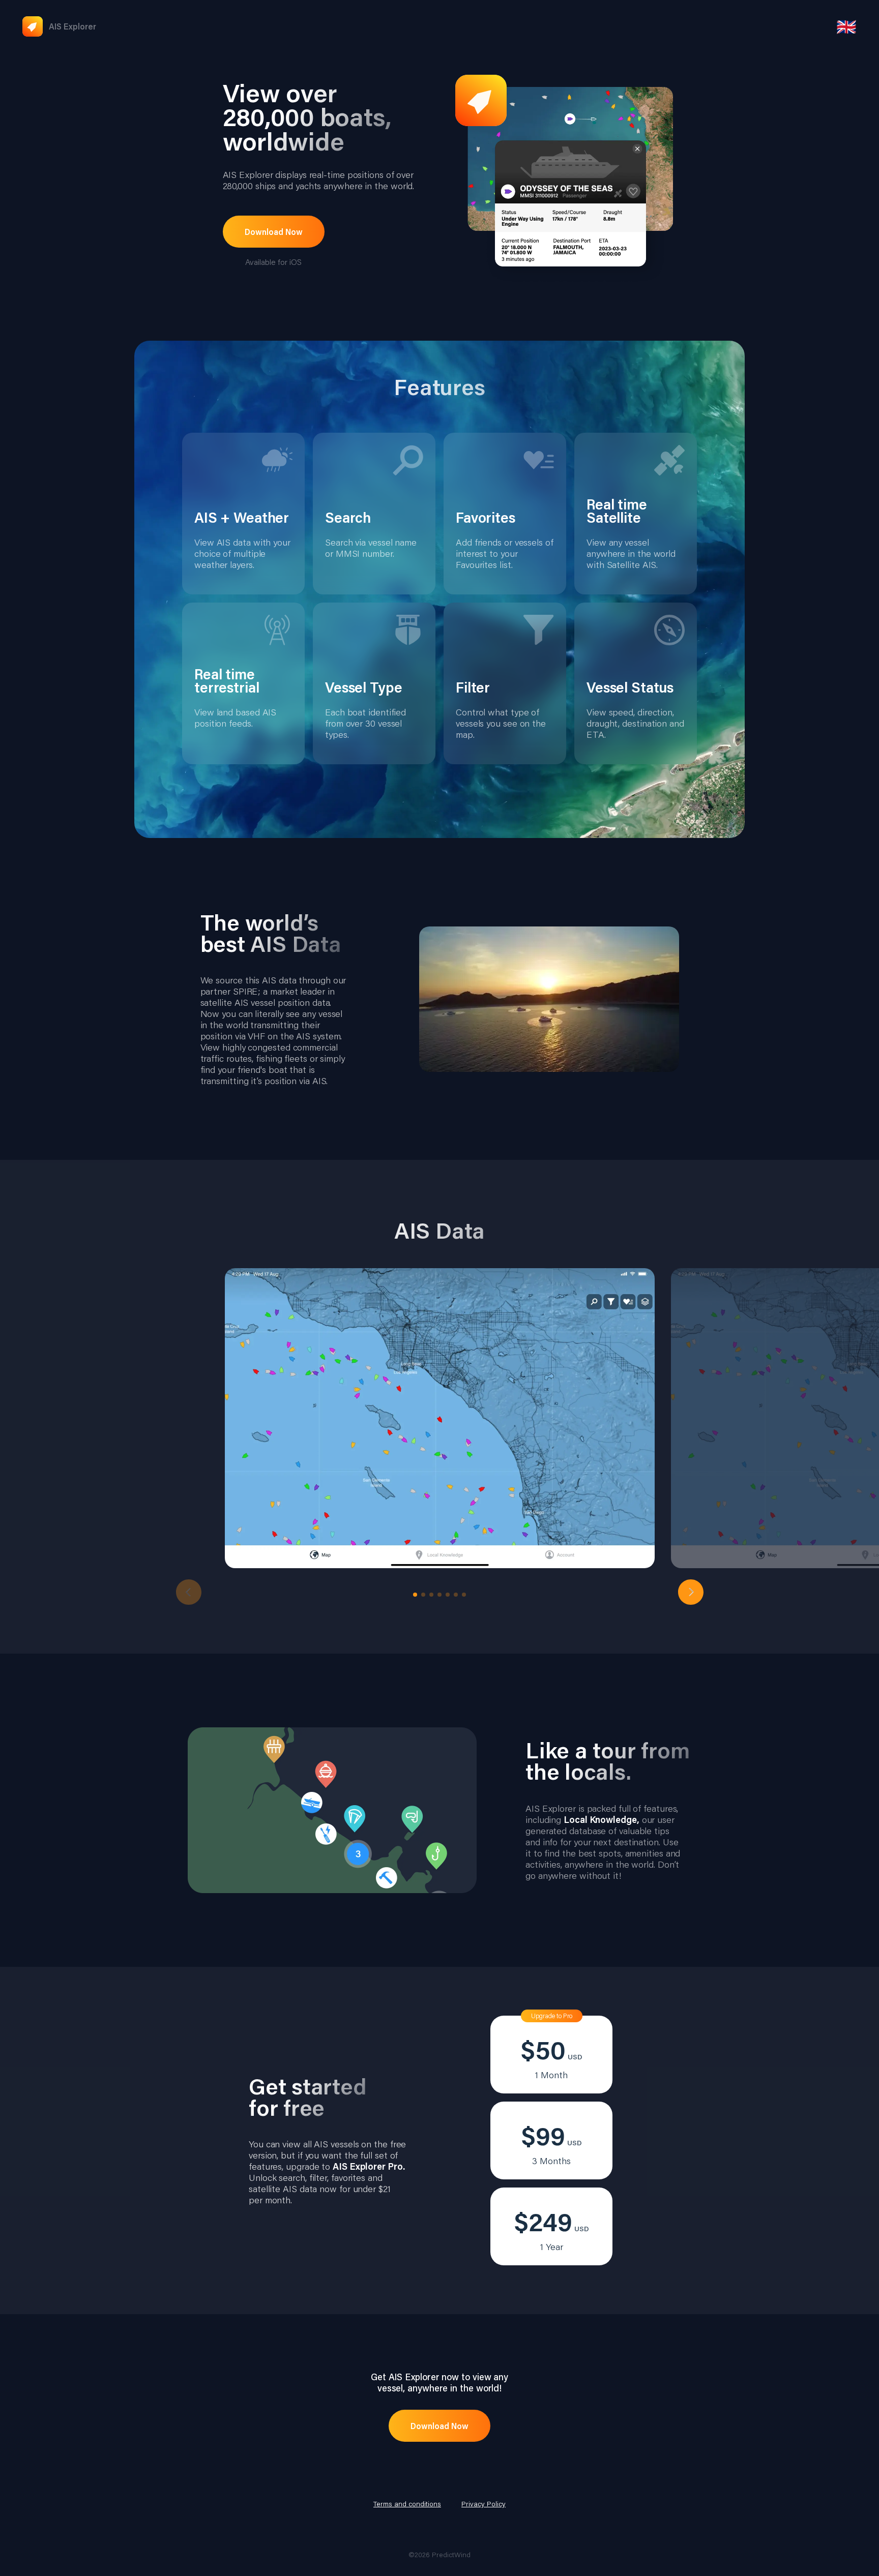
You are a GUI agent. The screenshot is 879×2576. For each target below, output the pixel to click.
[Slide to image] (415, 1595)
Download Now (274, 232)
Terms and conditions (407, 2504)
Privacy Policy (484, 2504)
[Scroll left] (189, 1592)
